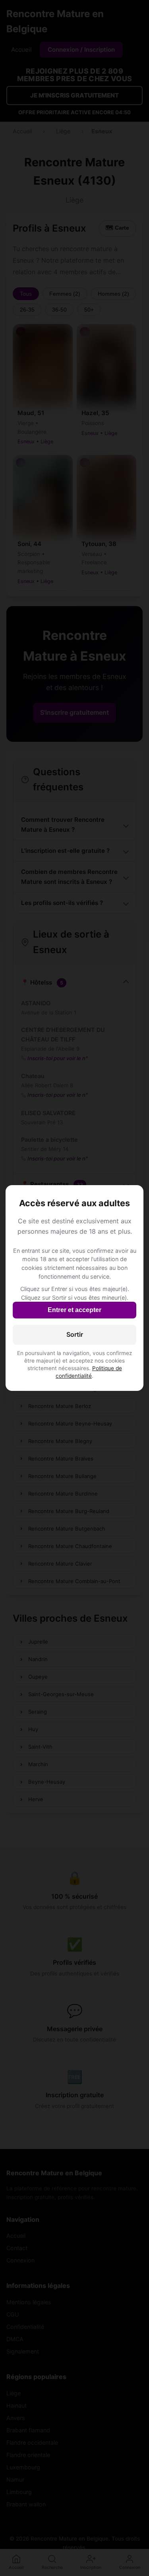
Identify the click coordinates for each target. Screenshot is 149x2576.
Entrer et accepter (74, 1310)
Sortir (75, 1334)
